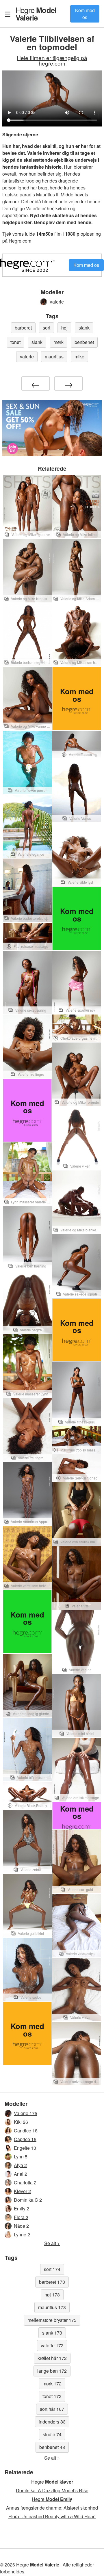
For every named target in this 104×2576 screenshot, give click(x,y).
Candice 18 (26, 2131)
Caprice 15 (25, 2139)
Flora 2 (21, 2217)
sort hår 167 (52, 2409)
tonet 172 (52, 2396)
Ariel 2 (21, 2174)
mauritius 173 (52, 2307)
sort (47, 328)
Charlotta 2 (25, 2183)
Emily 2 (22, 2209)
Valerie (57, 302)
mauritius (54, 357)
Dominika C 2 (28, 2200)
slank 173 (52, 2333)
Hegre (36, 14)
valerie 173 (52, 2345)
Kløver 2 (22, 2191)
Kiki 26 (21, 2122)
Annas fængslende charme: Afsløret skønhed (52, 2508)
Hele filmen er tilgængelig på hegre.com (52, 60)
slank (84, 328)
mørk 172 (52, 2384)
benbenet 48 (52, 2447)
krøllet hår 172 (52, 2358)
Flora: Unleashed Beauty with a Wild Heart (52, 2516)
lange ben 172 (52, 2371)
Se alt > (52, 2243)
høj (64, 328)
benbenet (84, 342)
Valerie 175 (26, 2113)
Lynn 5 (21, 2157)
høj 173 (52, 2295)
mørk (58, 342)
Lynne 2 (22, 2235)
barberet (23, 328)
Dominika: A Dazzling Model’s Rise (52, 2490)
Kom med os (85, 14)
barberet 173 (52, 2282)
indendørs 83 (52, 2422)
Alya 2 (20, 2165)
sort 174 (52, 2269)
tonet (15, 342)
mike (79, 357)
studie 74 (52, 2434)
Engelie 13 (25, 2148)
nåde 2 (21, 2226)
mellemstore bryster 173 (52, 2320)
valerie (27, 357)
